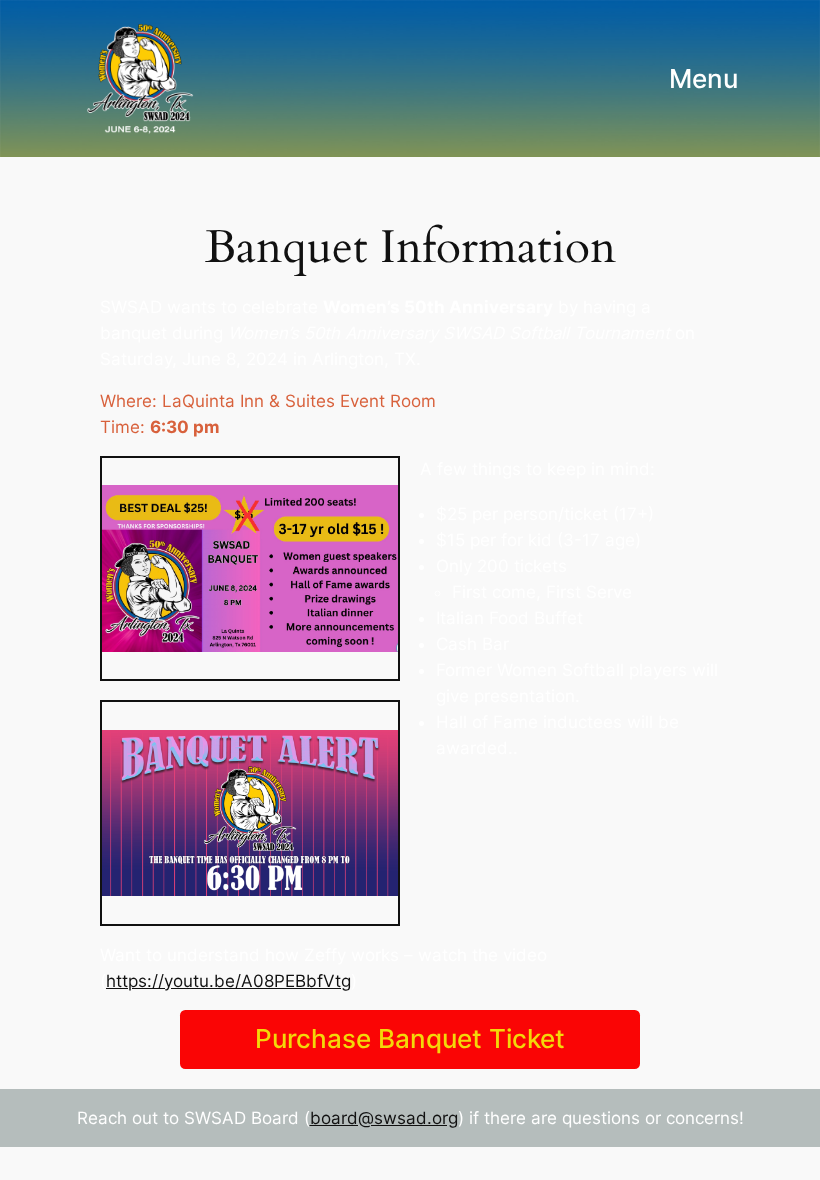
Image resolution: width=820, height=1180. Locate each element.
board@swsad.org (384, 1118)
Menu (703, 78)
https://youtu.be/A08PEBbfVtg (228, 981)
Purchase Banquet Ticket (410, 1038)
